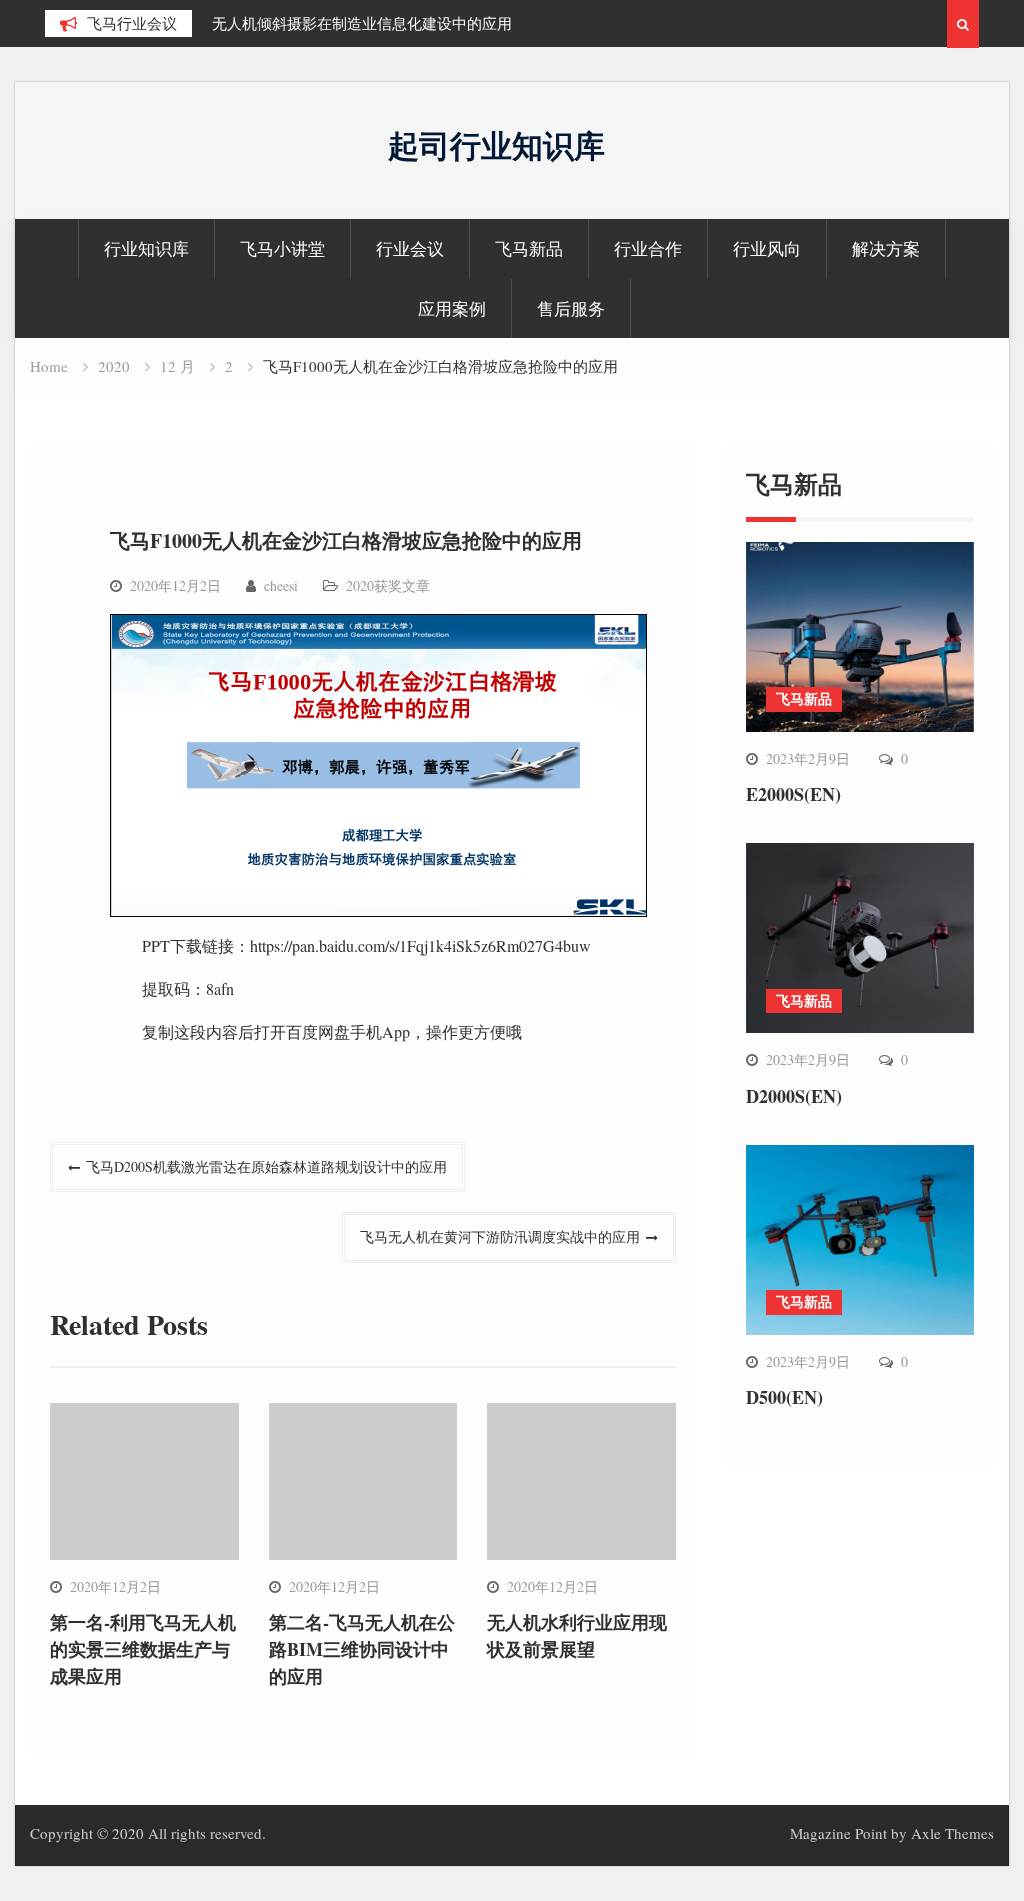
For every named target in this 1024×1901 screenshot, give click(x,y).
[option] (392, 23)
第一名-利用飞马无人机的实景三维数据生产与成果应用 (143, 1649)
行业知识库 (146, 248)
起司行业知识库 (496, 145)
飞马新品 (529, 248)
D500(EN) (784, 1397)
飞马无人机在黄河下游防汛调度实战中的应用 (500, 1236)
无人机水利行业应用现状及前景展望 (577, 1635)
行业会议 (410, 248)
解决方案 (886, 248)
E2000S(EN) (793, 794)
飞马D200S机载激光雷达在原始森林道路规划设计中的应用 (266, 1166)
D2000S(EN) (794, 1096)
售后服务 (571, 308)
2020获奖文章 (388, 585)
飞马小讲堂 (282, 248)
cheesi (281, 585)
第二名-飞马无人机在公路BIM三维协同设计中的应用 (362, 1649)
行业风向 (767, 248)
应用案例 (452, 308)
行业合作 (648, 248)
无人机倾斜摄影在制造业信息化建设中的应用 (362, 23)
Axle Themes (952, 1833)
